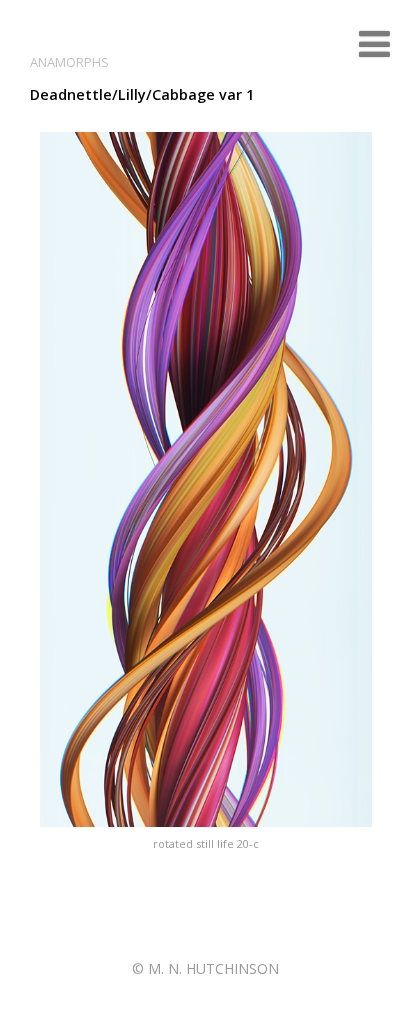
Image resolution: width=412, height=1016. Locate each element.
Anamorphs (69, 62)
